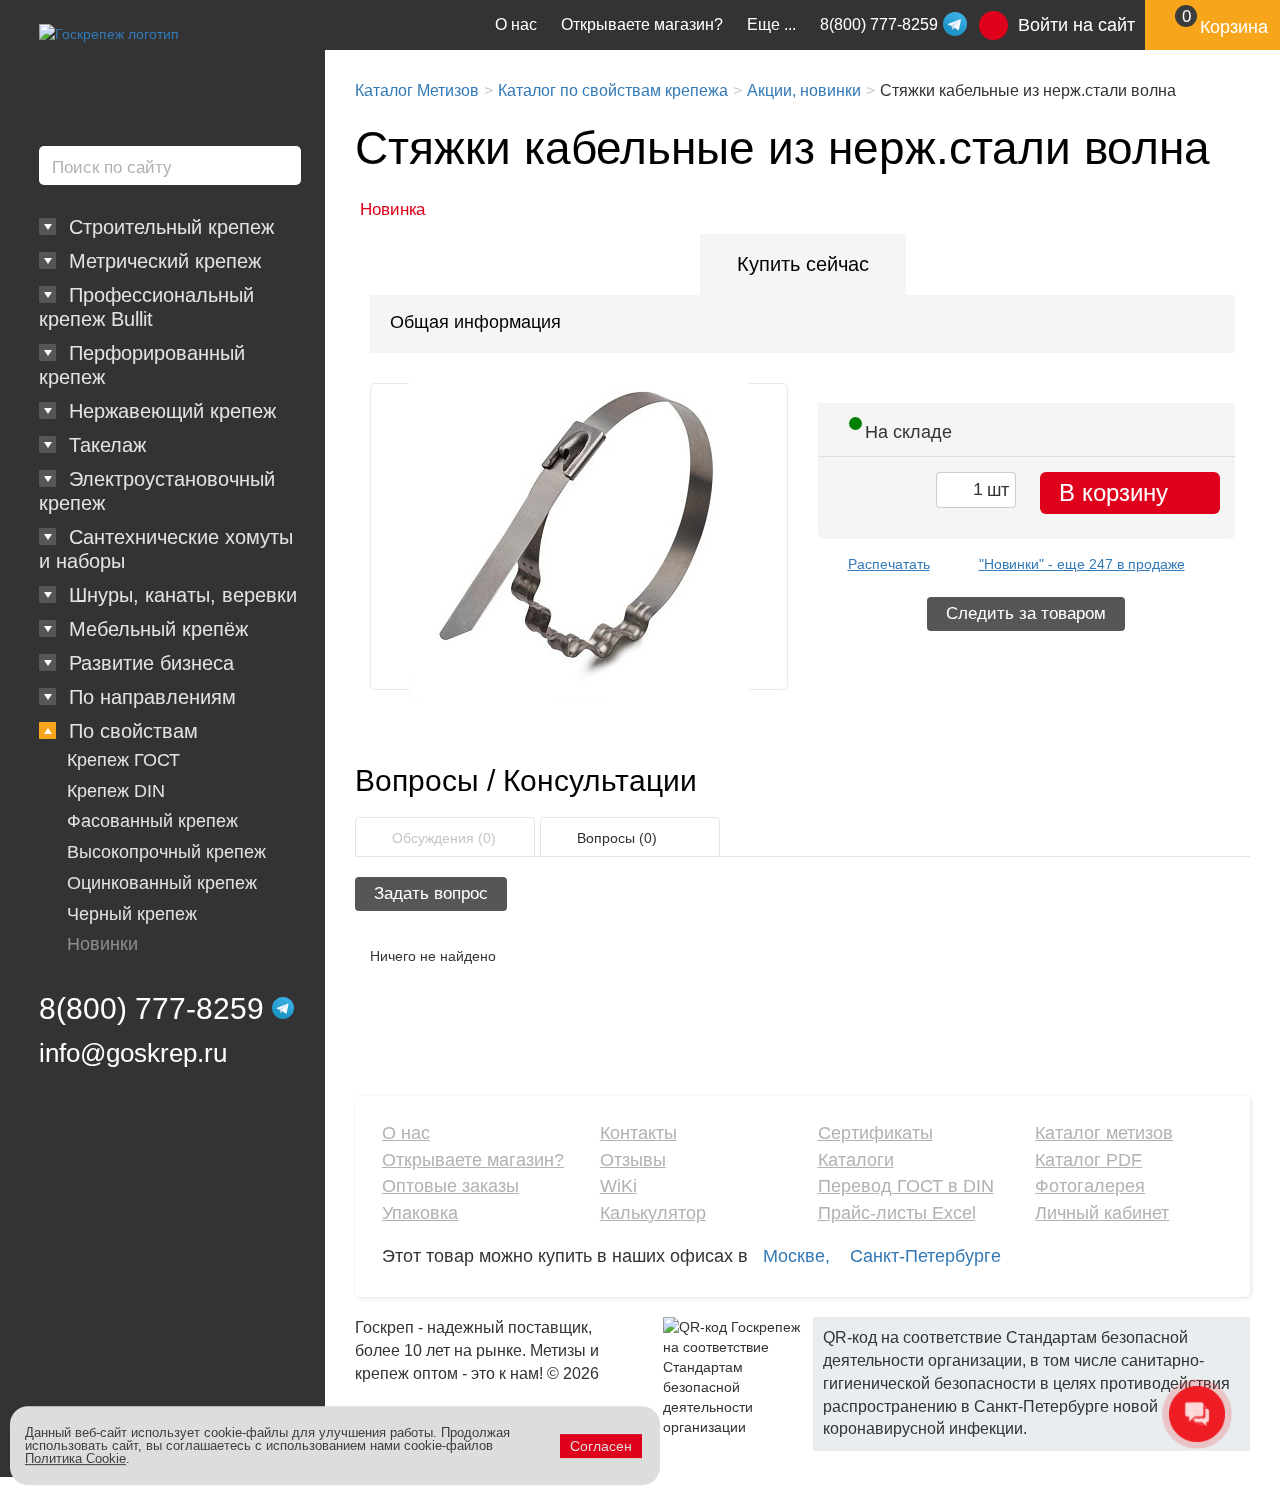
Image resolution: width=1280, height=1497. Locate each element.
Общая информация (475, 322)
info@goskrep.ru (133, 1053)
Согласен (601, 1446)
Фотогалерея (1090, 1186)
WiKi (618, 1186)
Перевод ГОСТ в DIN (906, 1186)
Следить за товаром (1026, 613)
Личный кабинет (1102, 1213)
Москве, (796, 1256)
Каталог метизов (1104, 1133)
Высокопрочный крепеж (166, 852)
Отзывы (633, 1160)
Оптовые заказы (450, 1186)
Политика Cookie (75, 1458)
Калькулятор (653, 1213)
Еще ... (771, 24)
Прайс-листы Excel (897, 1213)
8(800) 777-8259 (151, 1008)
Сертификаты (875, 1133)
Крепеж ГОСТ (123, 760)
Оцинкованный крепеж (162, 883)
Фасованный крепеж (152, 821)
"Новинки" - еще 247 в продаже (1082, 564)
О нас (516, 24)
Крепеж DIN (116, 791)
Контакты (638, 1133)
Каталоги (856, 1160)
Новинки (102, 944)
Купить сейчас (803, 264)
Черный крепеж (132, 914)
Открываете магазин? (642, 24)
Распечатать (889, 564)
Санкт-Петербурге (925, 1256)
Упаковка (420, 1213)
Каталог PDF (1088, 1160)
